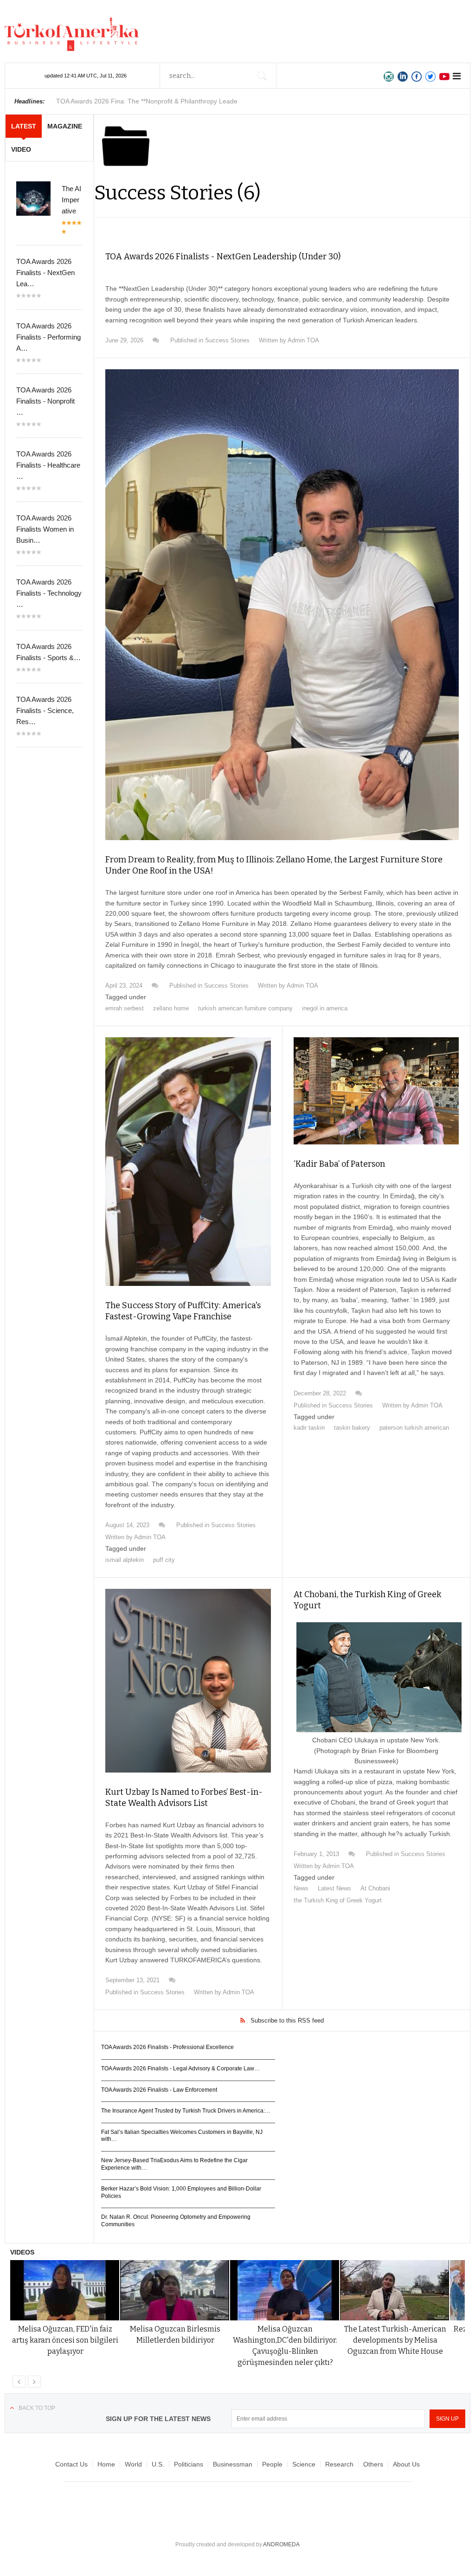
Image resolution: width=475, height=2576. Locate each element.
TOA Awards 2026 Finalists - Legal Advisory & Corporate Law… (180, 2069)
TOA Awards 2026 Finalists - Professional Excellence (167, 2047)
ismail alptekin (125, 1560)
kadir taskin (309, 1428)
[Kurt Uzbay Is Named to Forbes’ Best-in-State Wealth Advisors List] (188, 1681)
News (301, 1888)
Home (106, 2464)
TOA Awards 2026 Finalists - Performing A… (48, 337)
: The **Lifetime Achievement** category (150, 101)
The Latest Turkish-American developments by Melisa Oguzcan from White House (395, 2340)
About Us (406, 2464)
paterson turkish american (414, 1428)
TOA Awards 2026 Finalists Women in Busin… (45, 529)
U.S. (158, 2464)
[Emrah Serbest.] (282, 605)
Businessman (233, 2464)
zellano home (171, 1008)
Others (373, 2464)
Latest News (334, 1888)
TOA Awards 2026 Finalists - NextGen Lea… (45, 273)
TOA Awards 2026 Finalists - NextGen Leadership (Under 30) (223, 257)
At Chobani (375, 1888)
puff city (164, 1560)
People (272, 2464)
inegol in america (325, 1008)
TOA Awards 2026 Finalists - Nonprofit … (45, 401)
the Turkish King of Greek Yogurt (338, 1900)
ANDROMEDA (281, 2544)
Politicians (189, 2464)
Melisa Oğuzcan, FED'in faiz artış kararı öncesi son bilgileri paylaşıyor (65, 2340)
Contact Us (71, 2464)
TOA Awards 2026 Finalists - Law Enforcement (159, 2090)
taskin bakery (352, 1428)
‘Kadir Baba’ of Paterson (339, 1164)
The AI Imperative (71, 200)
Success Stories (227, 340)
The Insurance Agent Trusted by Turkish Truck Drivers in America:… (186, 2111)
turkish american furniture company (245, 1008)
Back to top (37, 2408)
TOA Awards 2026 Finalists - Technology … (49, 593)
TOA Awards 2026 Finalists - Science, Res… (45, 710)
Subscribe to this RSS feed (287, 2020)
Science (304, 2464)
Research (339, 2464)
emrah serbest (125, 1008)
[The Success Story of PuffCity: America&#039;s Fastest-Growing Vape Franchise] (188, 1162)
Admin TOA (303, 340)
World (133, 2464)
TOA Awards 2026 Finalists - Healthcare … (48, 465)
